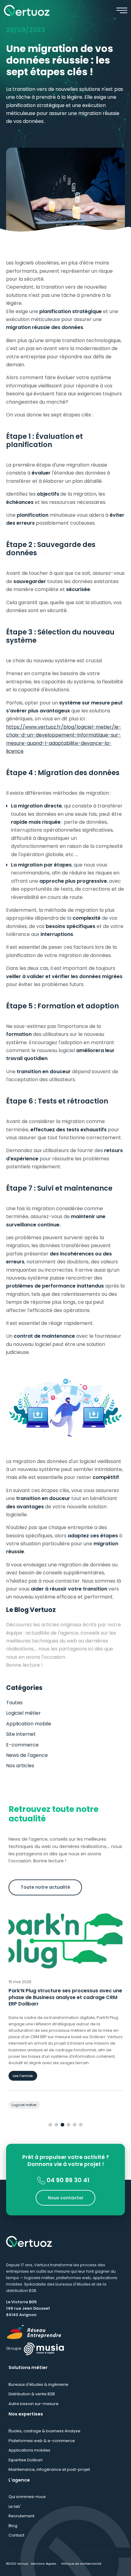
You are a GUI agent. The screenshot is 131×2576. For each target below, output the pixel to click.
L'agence (19, 2480)
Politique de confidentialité (81, 2564)
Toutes (14, 1703)
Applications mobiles (29, 2450)
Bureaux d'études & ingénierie (38, 2384)
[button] (50, 2125)
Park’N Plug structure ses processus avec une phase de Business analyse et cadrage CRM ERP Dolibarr (65, 1997)
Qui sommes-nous (27, 2497)
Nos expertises (26, 2414)
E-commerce (22, 1745)
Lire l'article (23, 2076)
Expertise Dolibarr (26, 2460)
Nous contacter (66, 2197)
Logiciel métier (23, 1713)
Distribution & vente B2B (32, 2394)
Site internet (21, 1734)
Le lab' (15, 2506)
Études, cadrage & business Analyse (44, 2431)
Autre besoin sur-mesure (34, 2404)
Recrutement (21, 2516)
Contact (16, 2535)
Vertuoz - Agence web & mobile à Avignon (27, 10)
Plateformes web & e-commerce (42, 2441)
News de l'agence (27, 1755)
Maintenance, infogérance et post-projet (49, 2469)
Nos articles (20, 1766)
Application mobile (29, 1724)
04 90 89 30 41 (67, 2180)
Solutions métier (28, 2367)
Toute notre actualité (45, 1887)
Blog (13, 2526)
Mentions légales (44, 2564)
